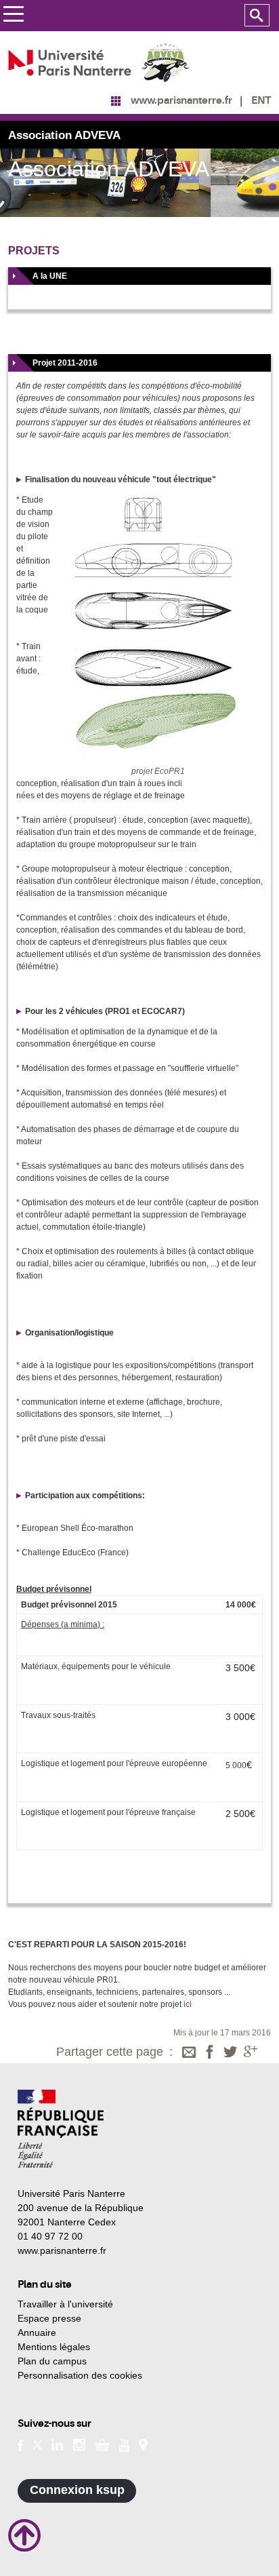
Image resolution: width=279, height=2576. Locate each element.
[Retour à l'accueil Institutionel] (61, 2129)
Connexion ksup (77, 2490)
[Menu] (13, 16)
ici (188, 2004)
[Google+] (251, 2053)
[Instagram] (79, 2444)
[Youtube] (124, 2444)
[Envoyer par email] (189, 2053)
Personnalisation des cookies (80, 2375)
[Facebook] (210, 2053)
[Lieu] (143, 2444)
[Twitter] (230, 2053)
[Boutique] (102, 2444)
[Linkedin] (57, 2444)
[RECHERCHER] (257, 16)
